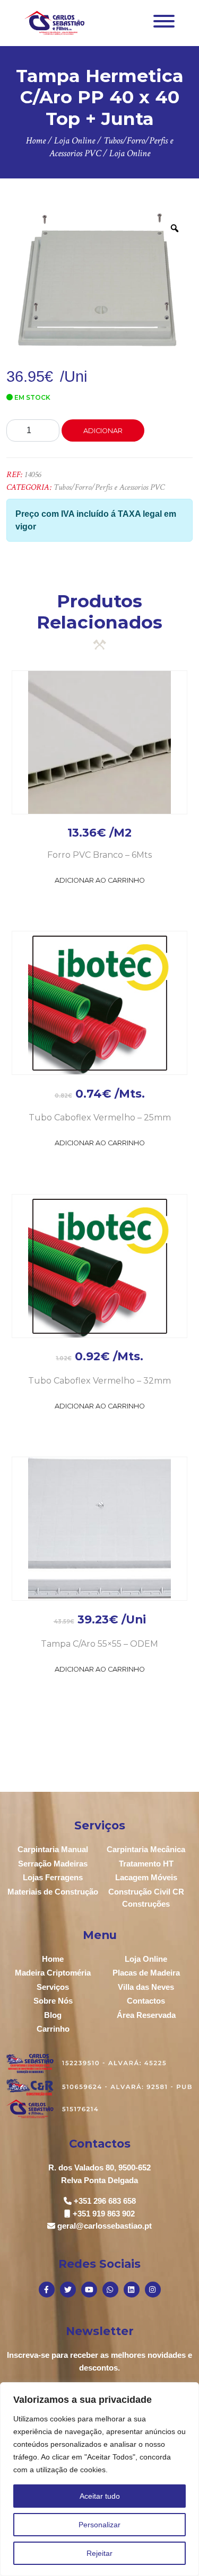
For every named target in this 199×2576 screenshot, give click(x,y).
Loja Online (146, 1959)
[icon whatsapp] (110, 2290)
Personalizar (99, 2525)
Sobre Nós (53, 2001)
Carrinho (53, 2029)
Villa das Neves (146, 1987)
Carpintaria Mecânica (146, 1849)
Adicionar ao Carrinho (100, 880)
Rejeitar (99, 2553)
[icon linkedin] (132, 2290)
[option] (99, 282)
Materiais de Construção (53, 1892)
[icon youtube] (89, 2290)
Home (53, 1959)
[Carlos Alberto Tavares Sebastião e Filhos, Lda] (55, 23)
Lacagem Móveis (146, 1877)
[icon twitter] (68, 2290)
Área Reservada (146, 2015)
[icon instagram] (153, 2290)
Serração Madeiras (53, 1864)
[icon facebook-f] (47, 2290)
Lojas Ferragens (53, 1877)
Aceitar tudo (100, 2496)
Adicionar (103, 431)
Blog (53, 2015)
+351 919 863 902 (104, 2214)
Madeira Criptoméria (53, 1973)
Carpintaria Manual (53, 1849)
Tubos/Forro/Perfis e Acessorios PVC (109, 487)
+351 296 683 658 (105, 2201)
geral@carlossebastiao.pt (105, 2226)
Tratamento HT (146, 1864)
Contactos (146, 2001)
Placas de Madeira (146, 1973)
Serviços (53, 1987)
